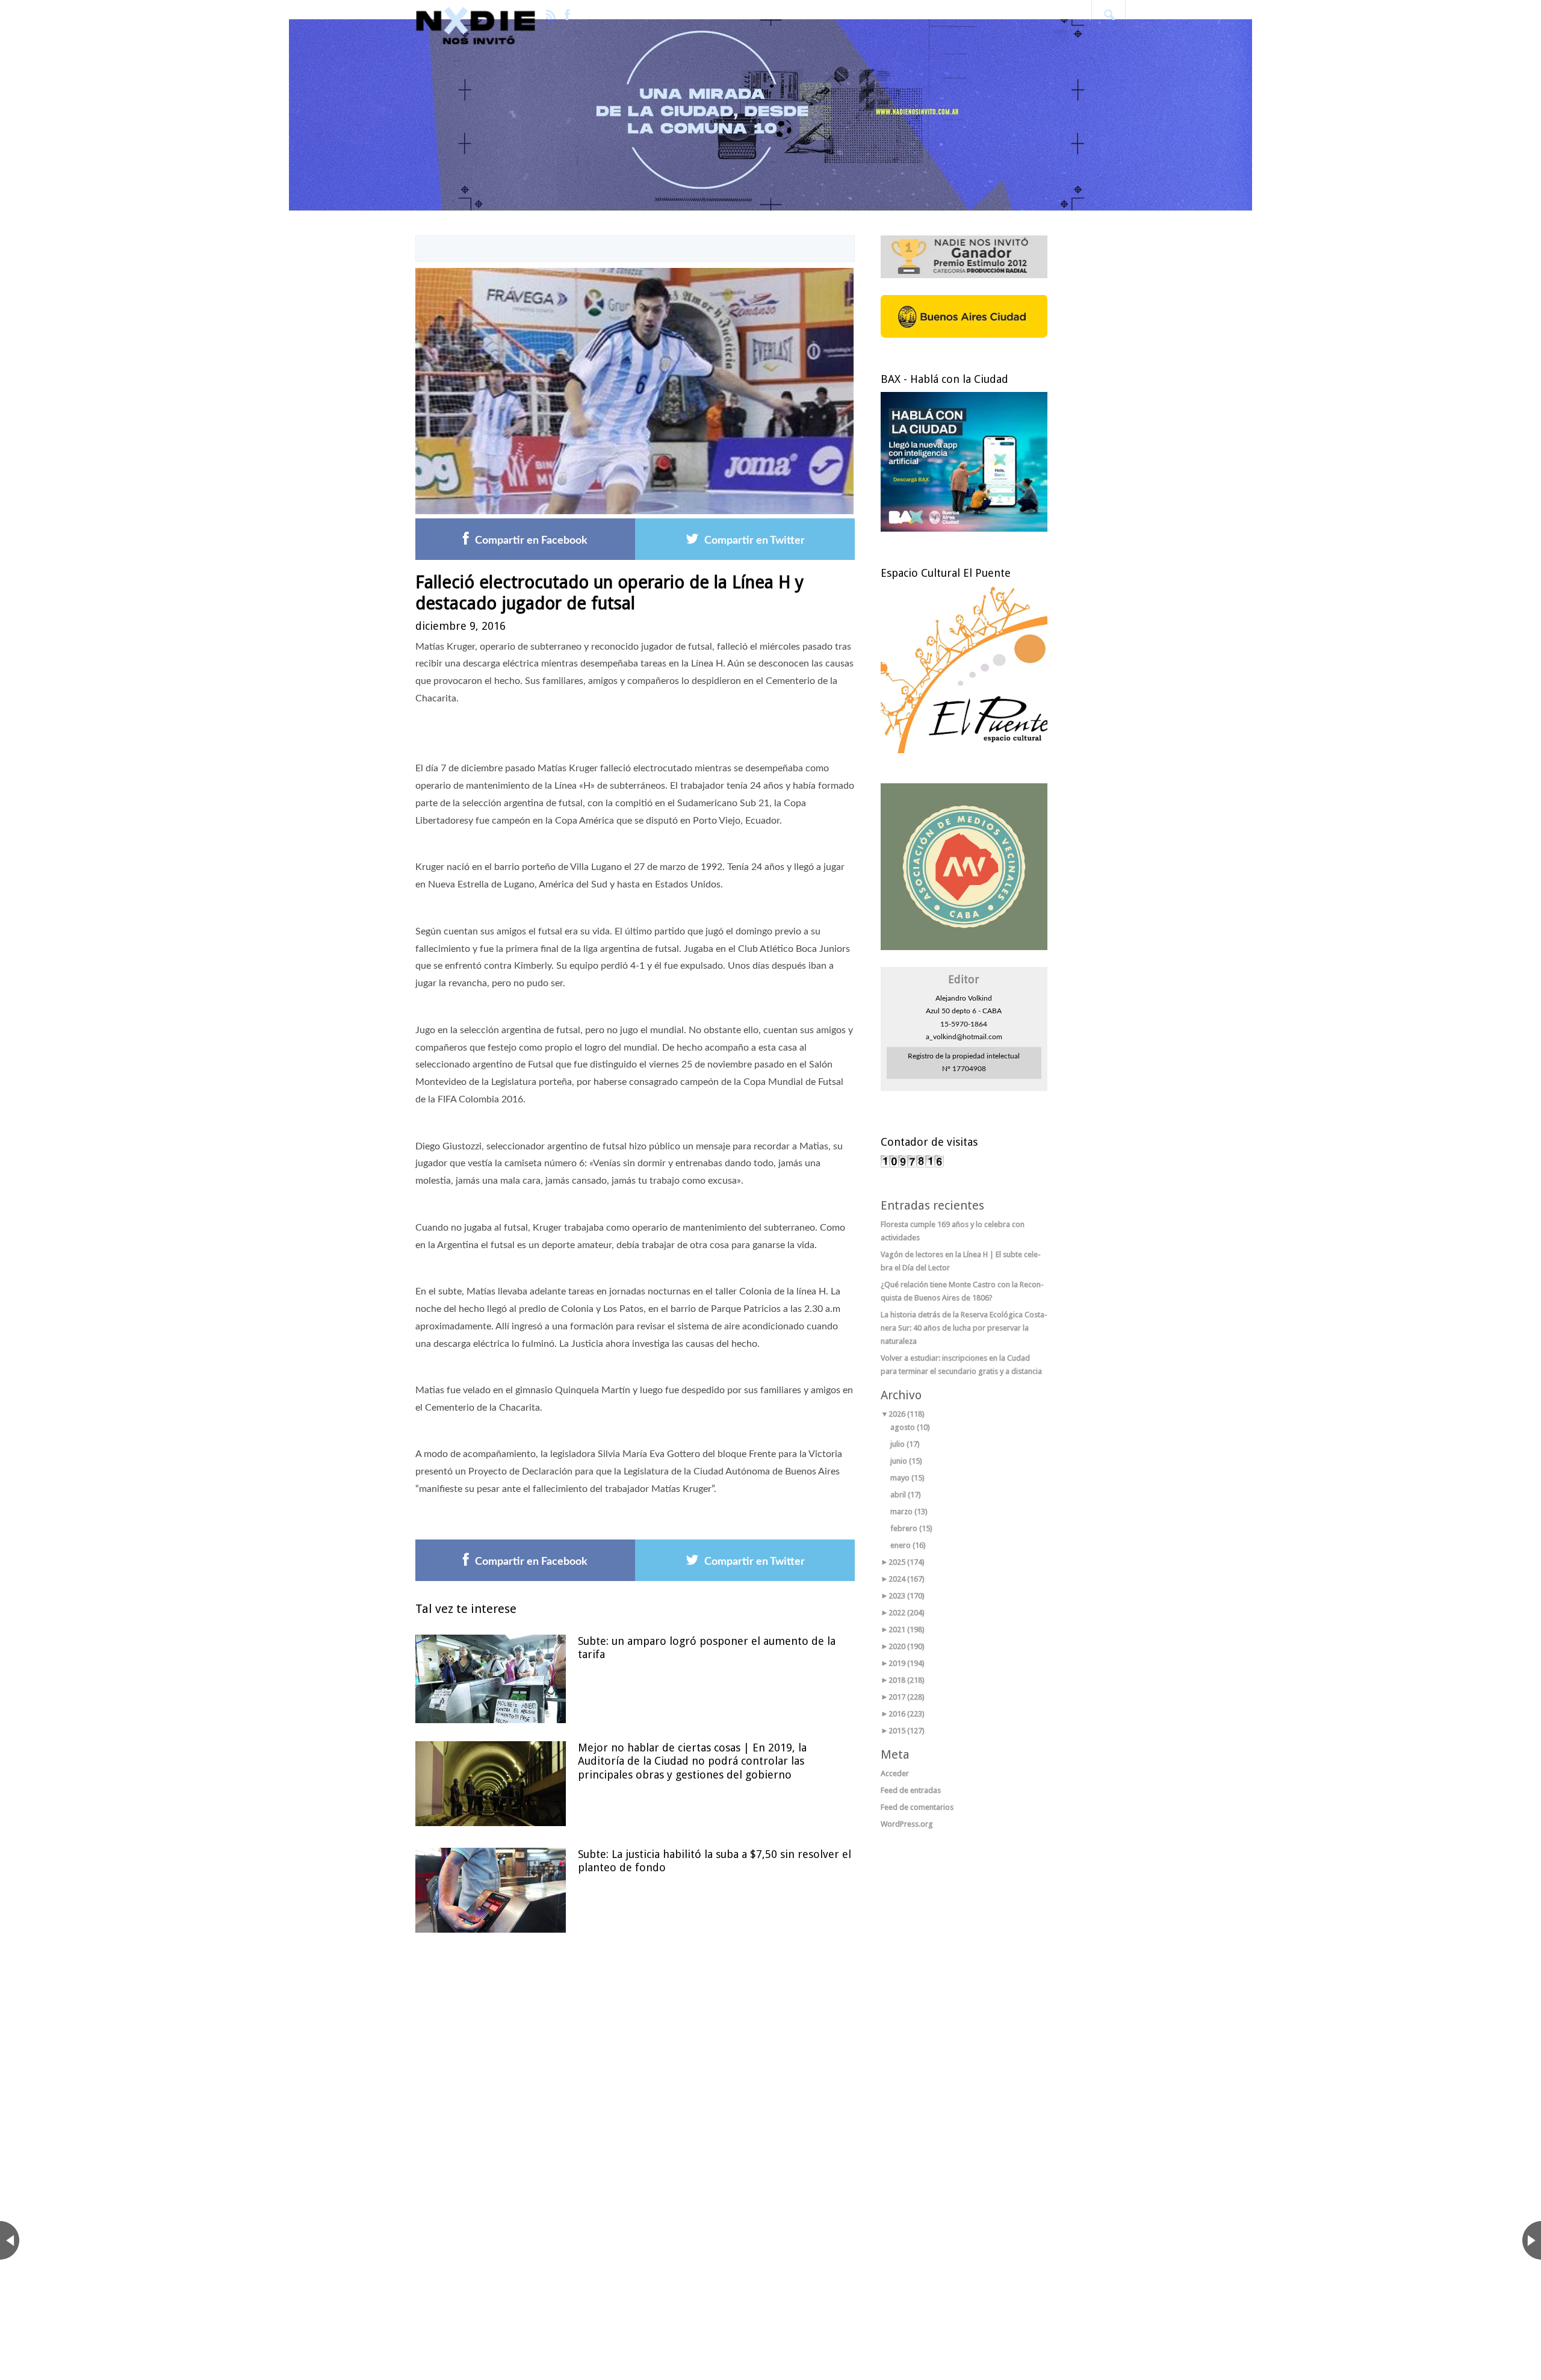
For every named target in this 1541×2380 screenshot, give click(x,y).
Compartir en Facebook (531, 541)
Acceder (895, 1773)
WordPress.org (907, 1824)
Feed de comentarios (917, 1807)
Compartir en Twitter (755, 541)
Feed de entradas (911, 1790)
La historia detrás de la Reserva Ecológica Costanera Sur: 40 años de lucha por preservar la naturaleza (964, 1328)
